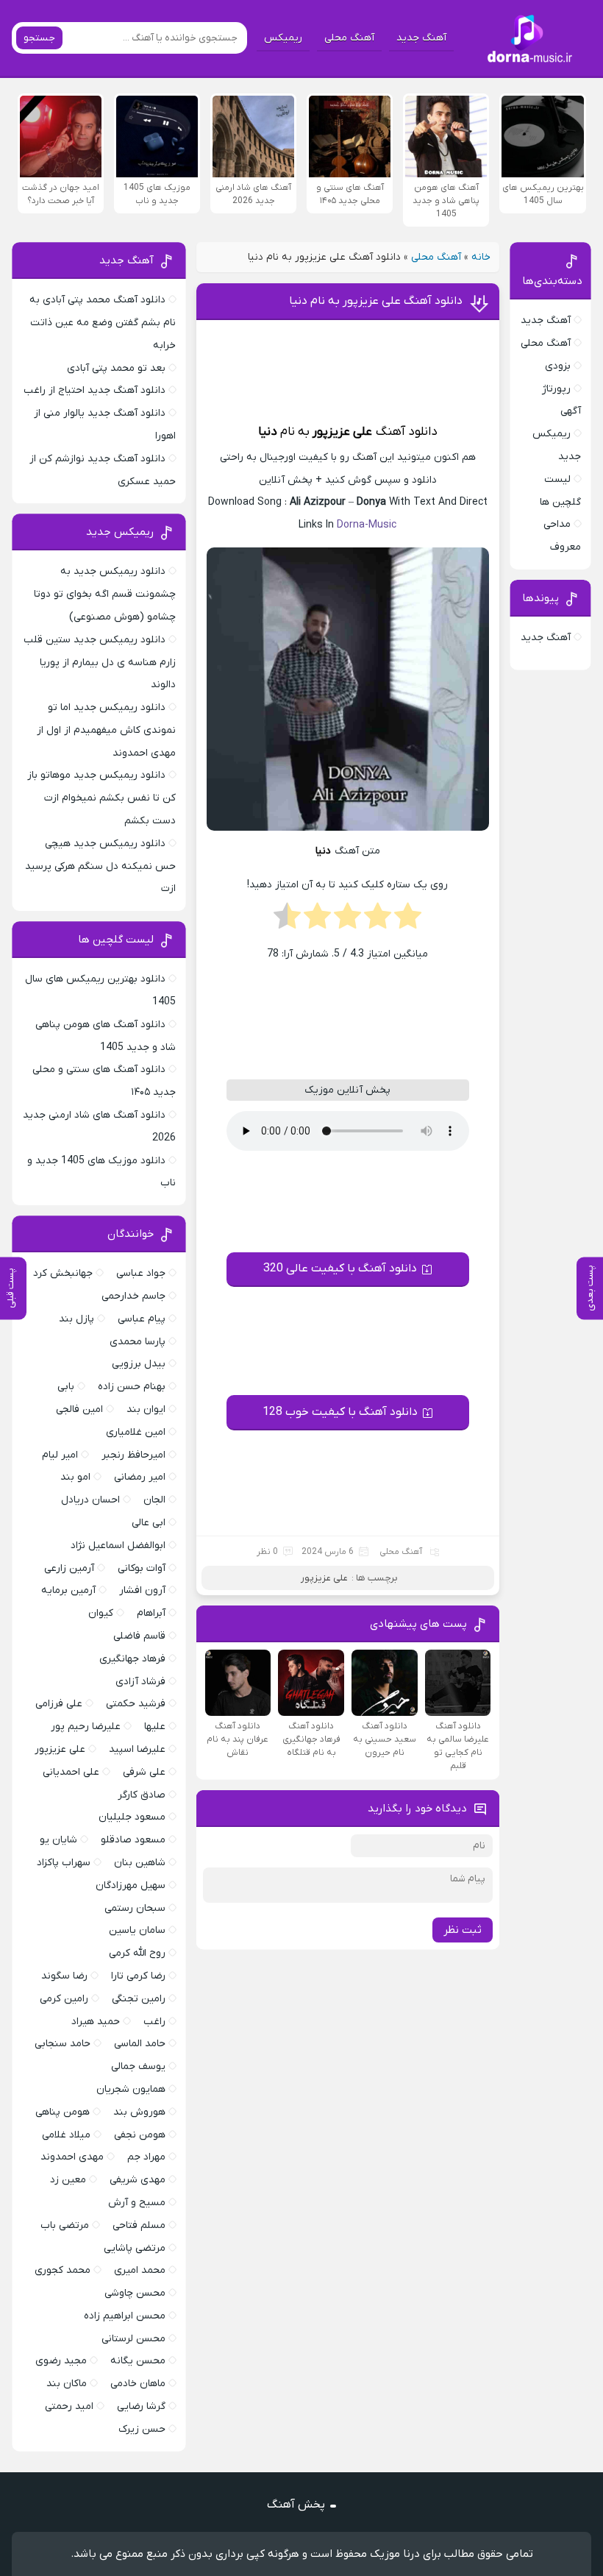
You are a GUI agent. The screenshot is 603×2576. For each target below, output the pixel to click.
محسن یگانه (138, 2361)
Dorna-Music (367, 525)
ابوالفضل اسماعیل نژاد (118, 1546)
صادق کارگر (142, 1795)
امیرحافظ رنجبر (133, 1455)
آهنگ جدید (421, 38)
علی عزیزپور (342, 432)
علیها (155, 1727)
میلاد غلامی (66, 2135)
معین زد (68, 2180)
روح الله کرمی (137, 1953)
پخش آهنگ (296, 2505)
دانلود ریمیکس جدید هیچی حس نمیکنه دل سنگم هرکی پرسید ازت (100, 866)
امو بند (75, 1477)
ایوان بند (146, 1409)
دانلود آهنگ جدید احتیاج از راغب (94, 390)
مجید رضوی (61, 2361)
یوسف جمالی (138, 2066)
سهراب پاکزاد (64, 1863)
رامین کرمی (64, 1999)
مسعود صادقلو (133, 1840)
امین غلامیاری (136, 1432)
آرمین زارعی (69, 1568)
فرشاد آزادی (140, 1682)
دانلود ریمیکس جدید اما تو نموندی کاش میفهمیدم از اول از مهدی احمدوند (106, 730)
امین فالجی (79, 1409)
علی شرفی (144, 1772)
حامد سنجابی (63, 2044)
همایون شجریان (131, 2089)
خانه (481, 257)
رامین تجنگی (139, 1999)
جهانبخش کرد (63, 1273)
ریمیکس (283, 38)
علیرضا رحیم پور (86, 1727)
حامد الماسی (140, 2044)
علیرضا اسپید (137, 1749)
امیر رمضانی (140, 1477)
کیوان (101, 1613)
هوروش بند (139, 2112)
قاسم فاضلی (139, 1636)
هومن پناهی (63, 2112)
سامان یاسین (137, 1930)
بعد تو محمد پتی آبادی (116, 368)
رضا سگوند (64, 1976)
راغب (154, 2022)
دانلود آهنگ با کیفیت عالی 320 (340, 1269)
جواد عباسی (141, 1273)
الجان (154, 1500)
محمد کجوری (63, 2270)
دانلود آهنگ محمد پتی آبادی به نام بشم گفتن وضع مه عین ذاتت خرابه (103, 323)
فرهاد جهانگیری (132, 1659)
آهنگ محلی (349, 38)
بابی (66, 1387)
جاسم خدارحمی (133, 1296)
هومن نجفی (140, 2135)
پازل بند (76, 1319)
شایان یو (58, 1840)
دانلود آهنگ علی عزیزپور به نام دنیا (376, 301)
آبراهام (151, 1613)
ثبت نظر (463, 1930)
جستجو (39, 38)
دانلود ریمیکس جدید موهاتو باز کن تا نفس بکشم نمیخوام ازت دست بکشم (101, 798)
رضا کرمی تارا (138, 1976)
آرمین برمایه (68, 1590)
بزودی (558, 366)
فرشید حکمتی (136, 1704)
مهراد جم (146, 2157)
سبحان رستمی (135, 1908)
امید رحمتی (69, 2406)
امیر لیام (60, 1455)
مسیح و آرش (137, 2203)
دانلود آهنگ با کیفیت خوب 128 (340, 1412)
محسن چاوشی (135, 2293)
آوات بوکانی (142, 1568)
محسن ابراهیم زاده (125, 2316)
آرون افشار (142, 1590)
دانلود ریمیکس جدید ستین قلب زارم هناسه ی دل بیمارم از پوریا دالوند (100, 663)
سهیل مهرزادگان (131, 1885)
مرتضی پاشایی (135, 2248)
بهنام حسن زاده (132, 1387)
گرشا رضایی (141, 2406)
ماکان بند (67, 2384)
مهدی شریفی (138, 2180)
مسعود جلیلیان (132, 1817)
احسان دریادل (90, 1500)
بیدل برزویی (139, 1364)
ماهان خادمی (138, 2384)
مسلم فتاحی (139, 2225)
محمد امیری (140, 2270)
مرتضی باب (65, 2225)
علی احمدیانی (71, 1772)
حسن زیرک (142, 2429)
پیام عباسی (142, 1319)
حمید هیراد (96, 2022)
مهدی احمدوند (72, 2157)
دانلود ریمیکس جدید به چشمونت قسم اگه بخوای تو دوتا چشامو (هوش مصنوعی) (105, 594)
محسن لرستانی (133, 2339)
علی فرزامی (59, 1704)
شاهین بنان (140, 1863)
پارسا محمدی (138, 1342)
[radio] (408, 920)
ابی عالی (149, 1523)
